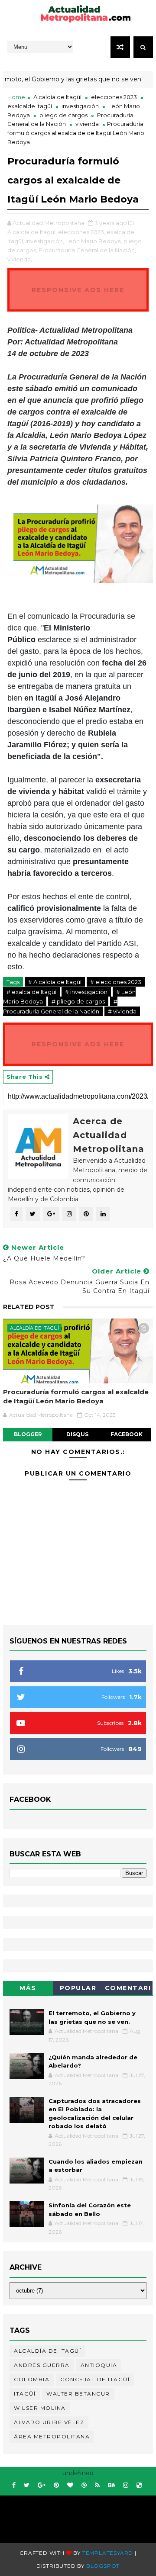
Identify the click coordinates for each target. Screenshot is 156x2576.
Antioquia (99, 2365)
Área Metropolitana (52, 2436)
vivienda (87, 124)
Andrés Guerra (42, 2365)
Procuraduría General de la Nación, (87, 250)
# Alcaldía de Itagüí (55, 982)
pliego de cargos (63, 115)
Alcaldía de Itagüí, (32, 232)
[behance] (111, 2485)
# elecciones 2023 (116, 982)
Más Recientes (28, 1989)
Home (16, 97)
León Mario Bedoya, (94, 241)
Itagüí (25, 2394)
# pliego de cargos (78, 1001)
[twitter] (27, 2485)
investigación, (45, 241)
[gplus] (42, 2485)
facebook (127, 1434)
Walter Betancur (78, 2394)
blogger (28, 1434)
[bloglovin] (70, 2485)
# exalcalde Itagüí (31, 992)
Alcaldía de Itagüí (57, 97)
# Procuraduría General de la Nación (60, 1006)
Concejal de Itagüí (95, 2379)
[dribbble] (84, 2485)
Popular (78, 1988)
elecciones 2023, (82, 232)
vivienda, (20, 259)
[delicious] (139, 2485)
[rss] (97, 2485)
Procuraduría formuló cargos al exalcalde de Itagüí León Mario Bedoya (76, 1396)
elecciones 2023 (114, 97)
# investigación (86, 992)
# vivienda (122, 1011)
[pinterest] (56, 2485)
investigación (80, 106)
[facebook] (14, 2485)
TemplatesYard (108, 2553)
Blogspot (103, 2566)
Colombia (32, 2379)
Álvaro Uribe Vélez (49, 2422)
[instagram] (126, 2485)
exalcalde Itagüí (30, 106)
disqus (77, 1434)
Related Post (29, 1307)
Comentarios (128, 1989)
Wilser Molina (40, 2408)
